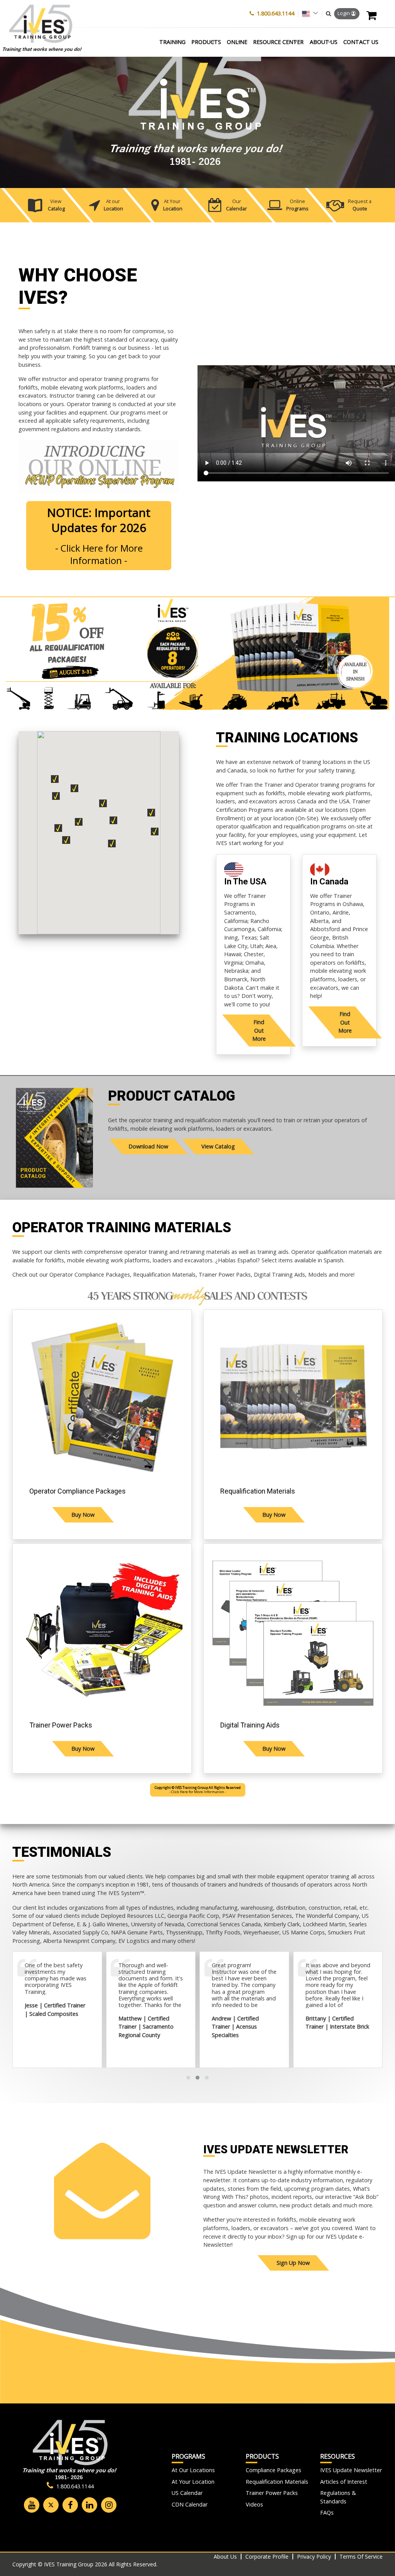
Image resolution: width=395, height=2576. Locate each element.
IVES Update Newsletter (351, 2470)
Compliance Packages (273, 2470)
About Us (225, 2557)
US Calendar (187, 2493)
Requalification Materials (277, 2482)
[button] (328, 14)
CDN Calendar (190, 2504)
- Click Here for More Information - (198, 1790)
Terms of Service (361, 2557)
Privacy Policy (314, 2557)
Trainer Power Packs (272, 2493)
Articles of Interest (344, 2482)
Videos (254, 2504)
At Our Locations (193, 2470)
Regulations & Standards (338, 2497)
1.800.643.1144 (276, 13)
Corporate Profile (267, 2557)
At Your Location (193, 2482)
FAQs (327, 2512)
